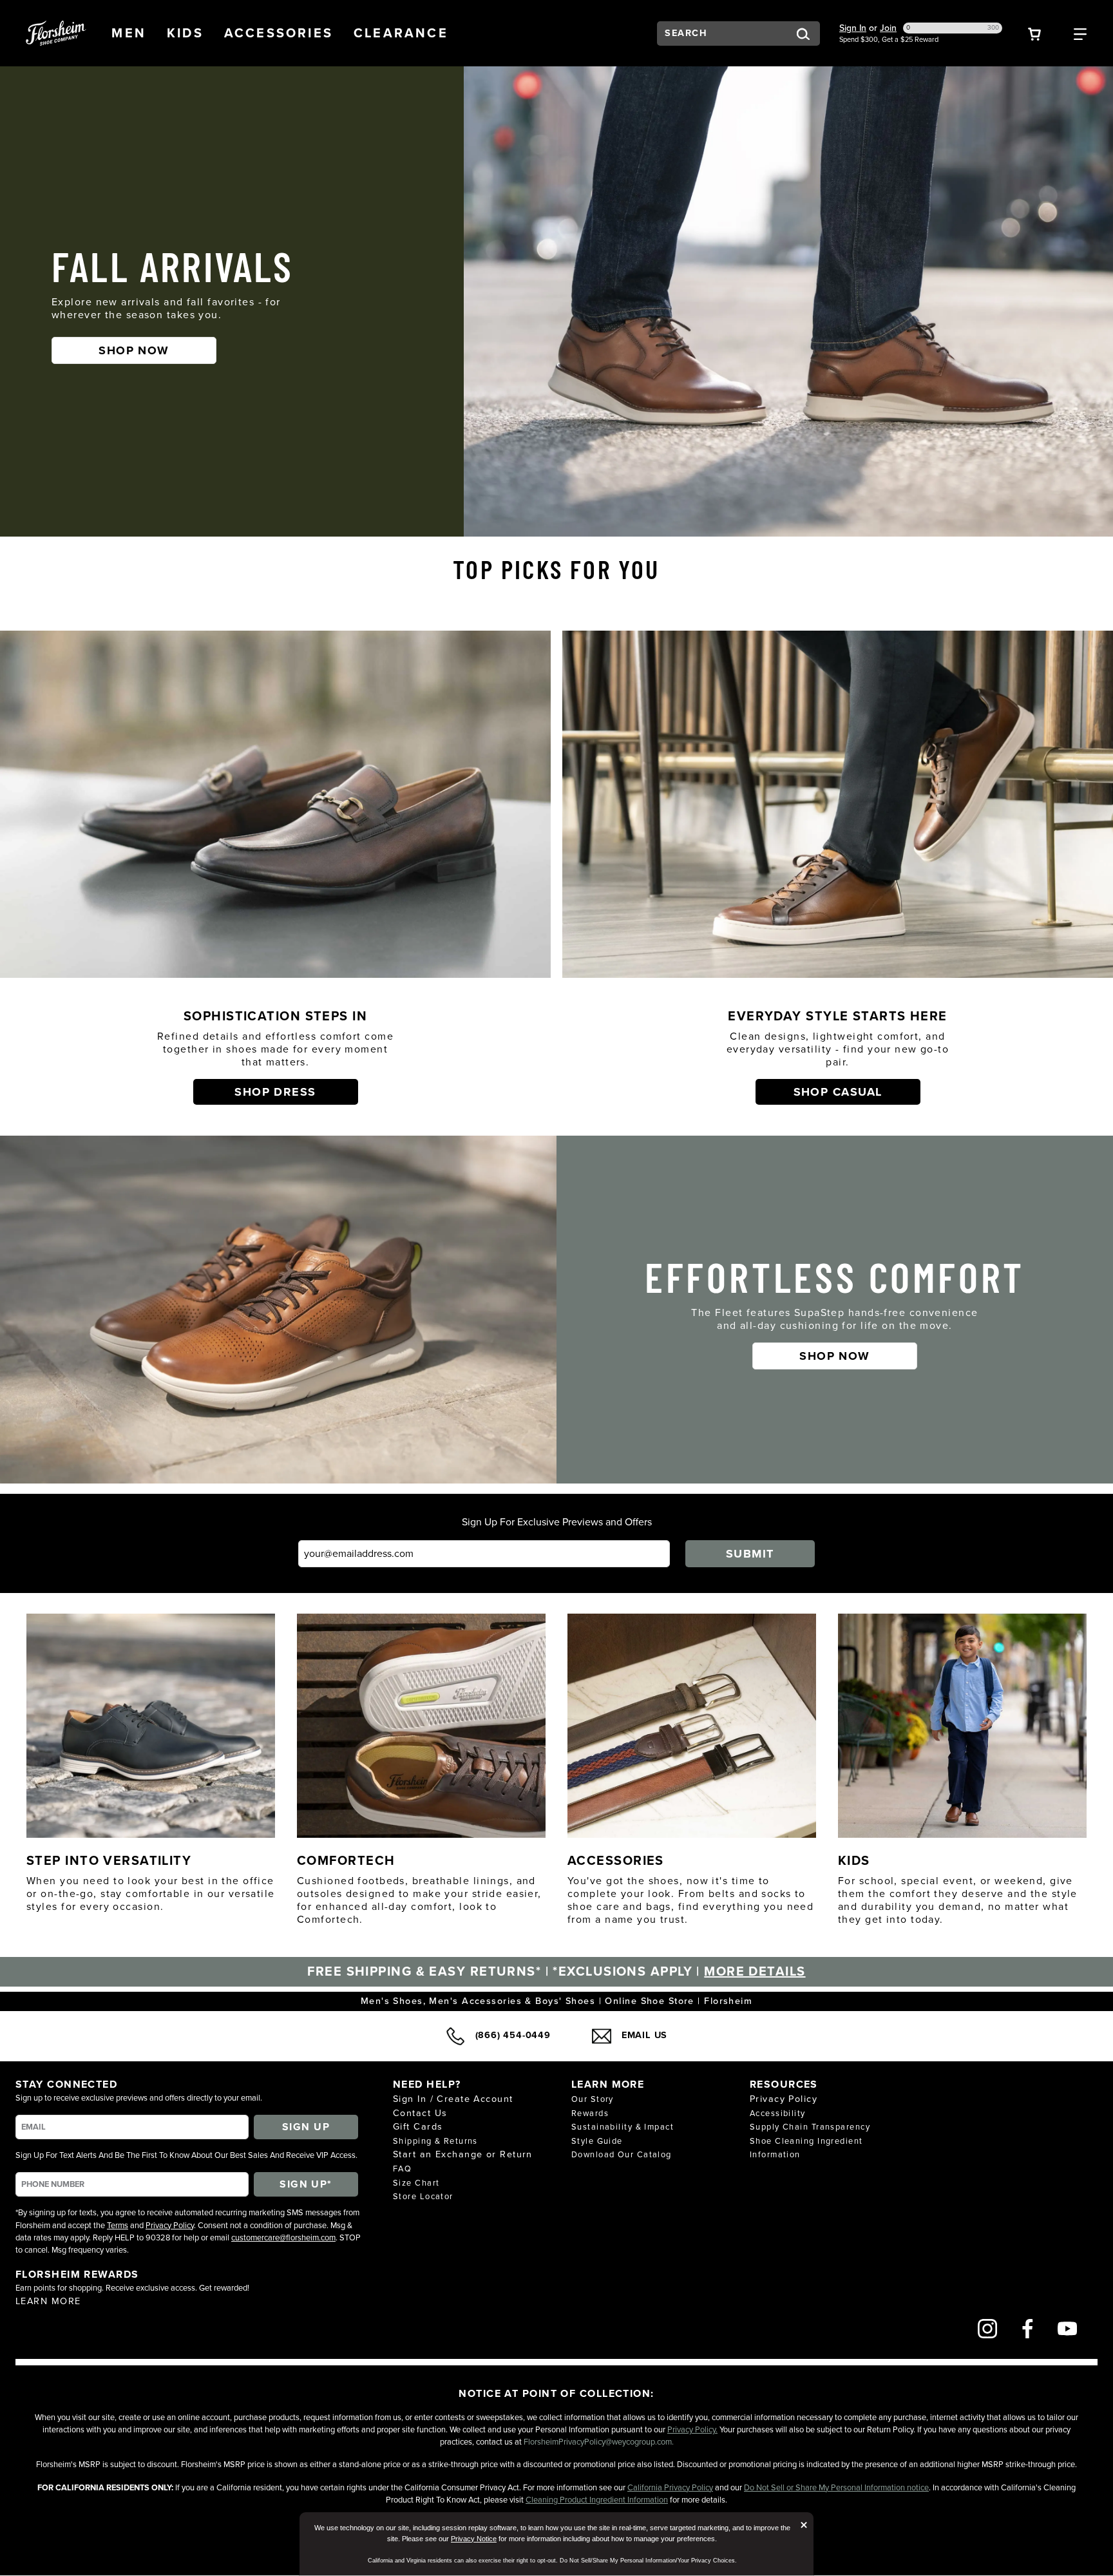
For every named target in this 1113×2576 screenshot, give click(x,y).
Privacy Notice (474, 2539)
